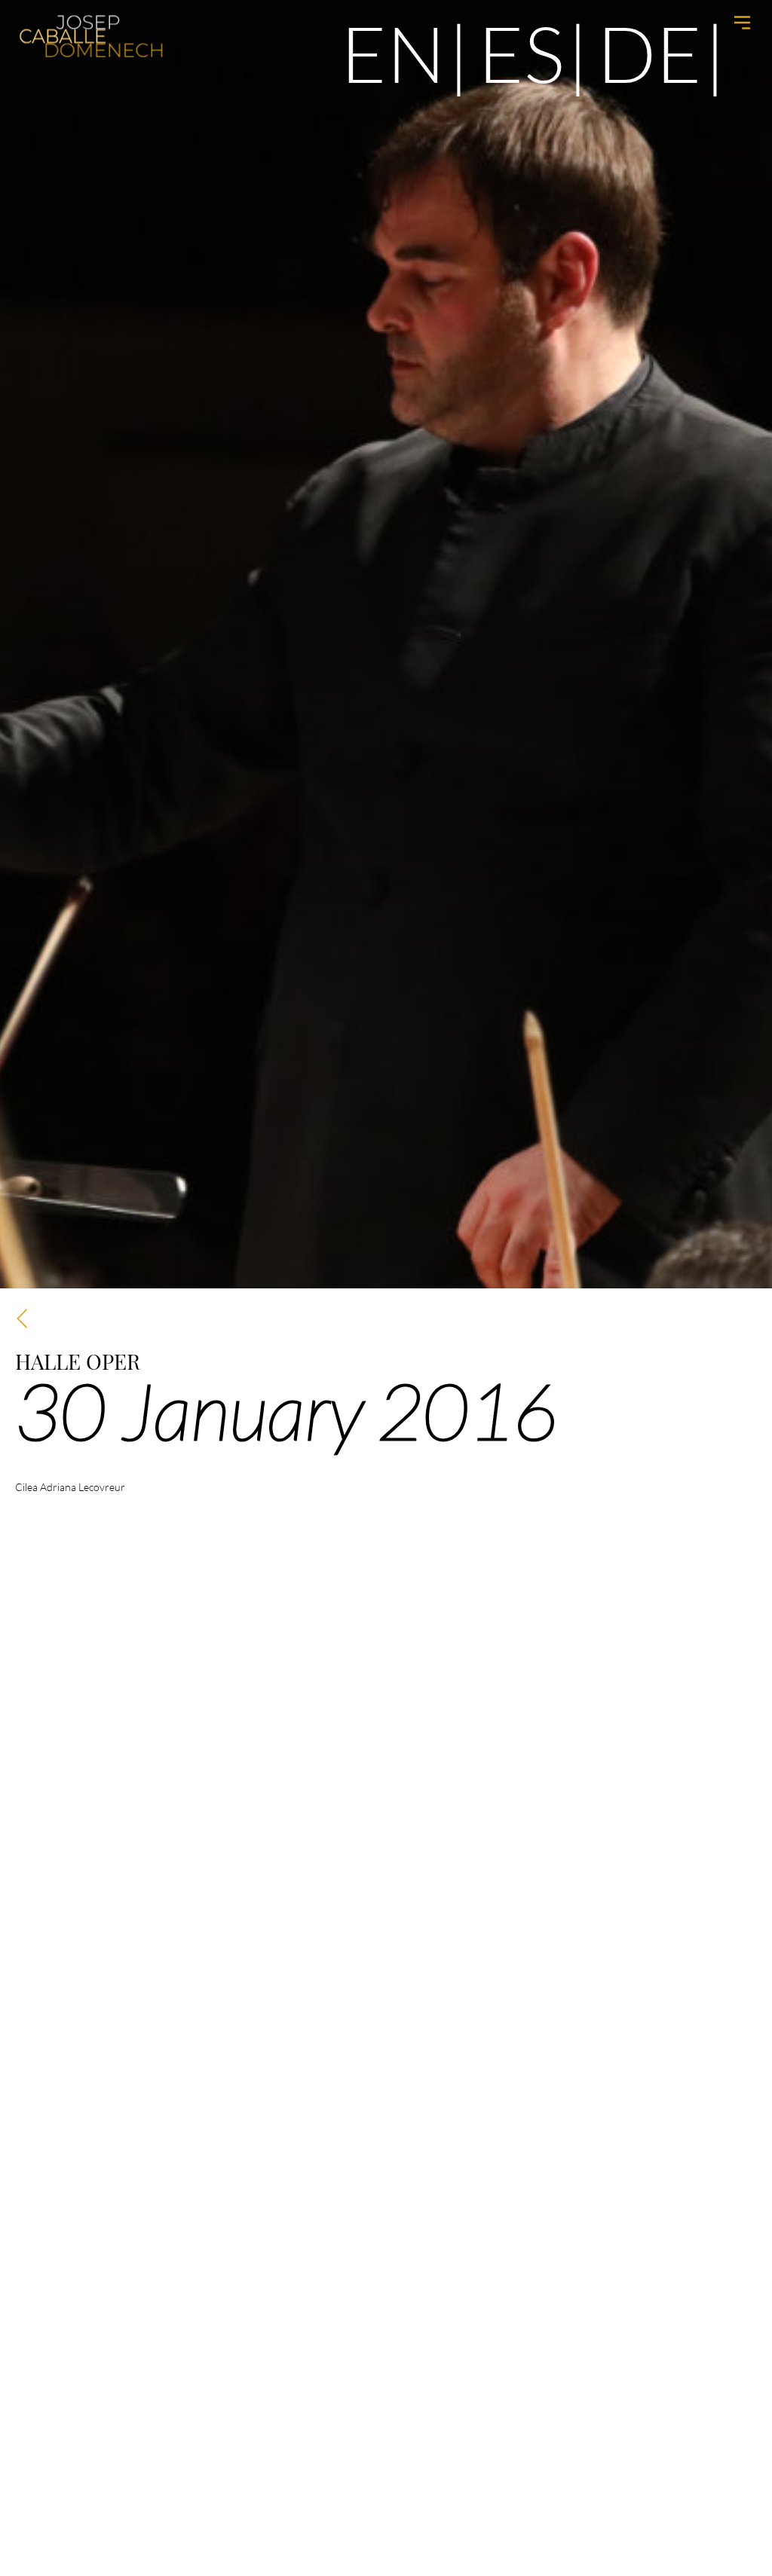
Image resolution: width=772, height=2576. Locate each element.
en (393, 53)
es (521, 53)
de (649, 53)
